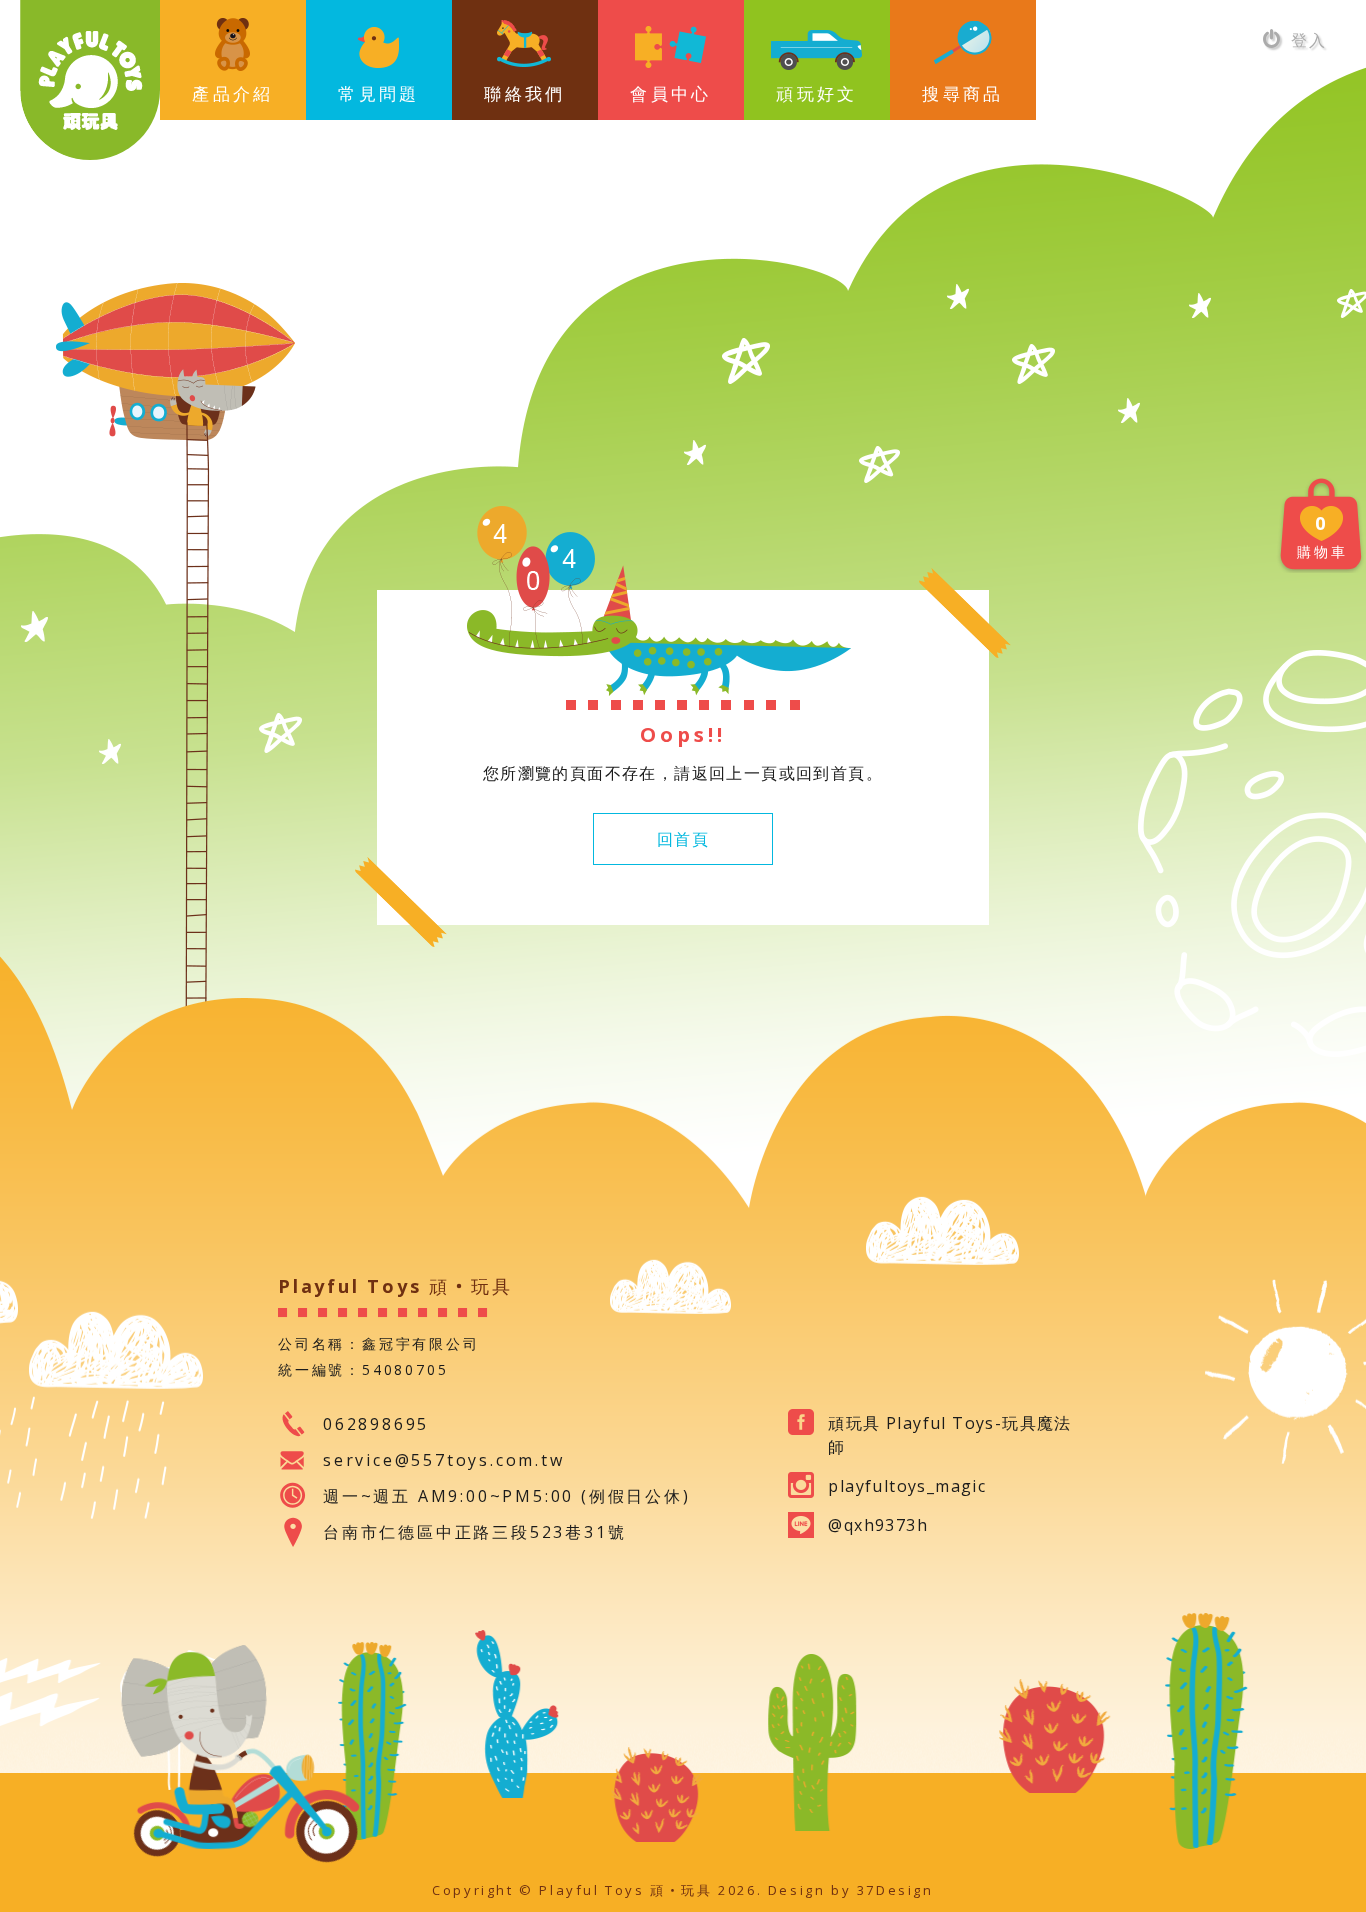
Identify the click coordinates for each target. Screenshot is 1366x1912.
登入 (1306, 40)
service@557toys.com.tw (444, 1460)
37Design (895, 1890)
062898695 (376, 1424)
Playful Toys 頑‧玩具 (90, 80)
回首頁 (683, 839)
